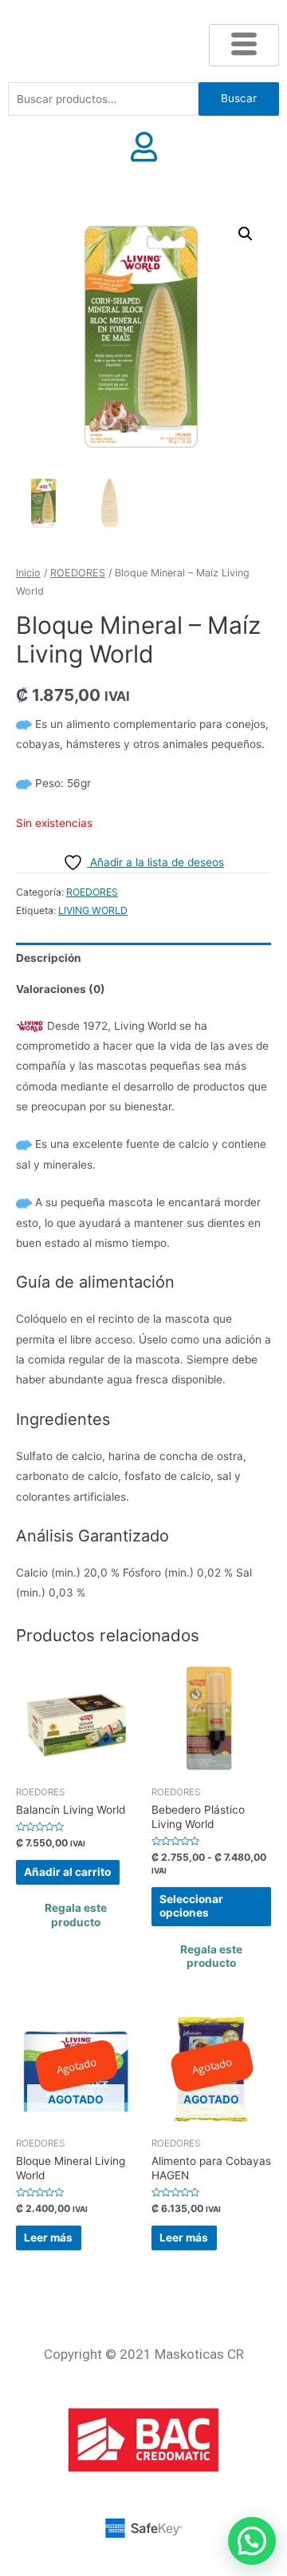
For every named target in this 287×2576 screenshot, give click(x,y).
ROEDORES (78, 573)
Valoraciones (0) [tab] (61, 989)
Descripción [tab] (49, 958)
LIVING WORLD (93, 910)
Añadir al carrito (67, 1872)
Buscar (239, 98)
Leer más (48, 2238)
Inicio (28, 573)
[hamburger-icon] (244, 45)
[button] (246, 234)
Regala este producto (76, 1915)
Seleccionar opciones (191, 1906)
